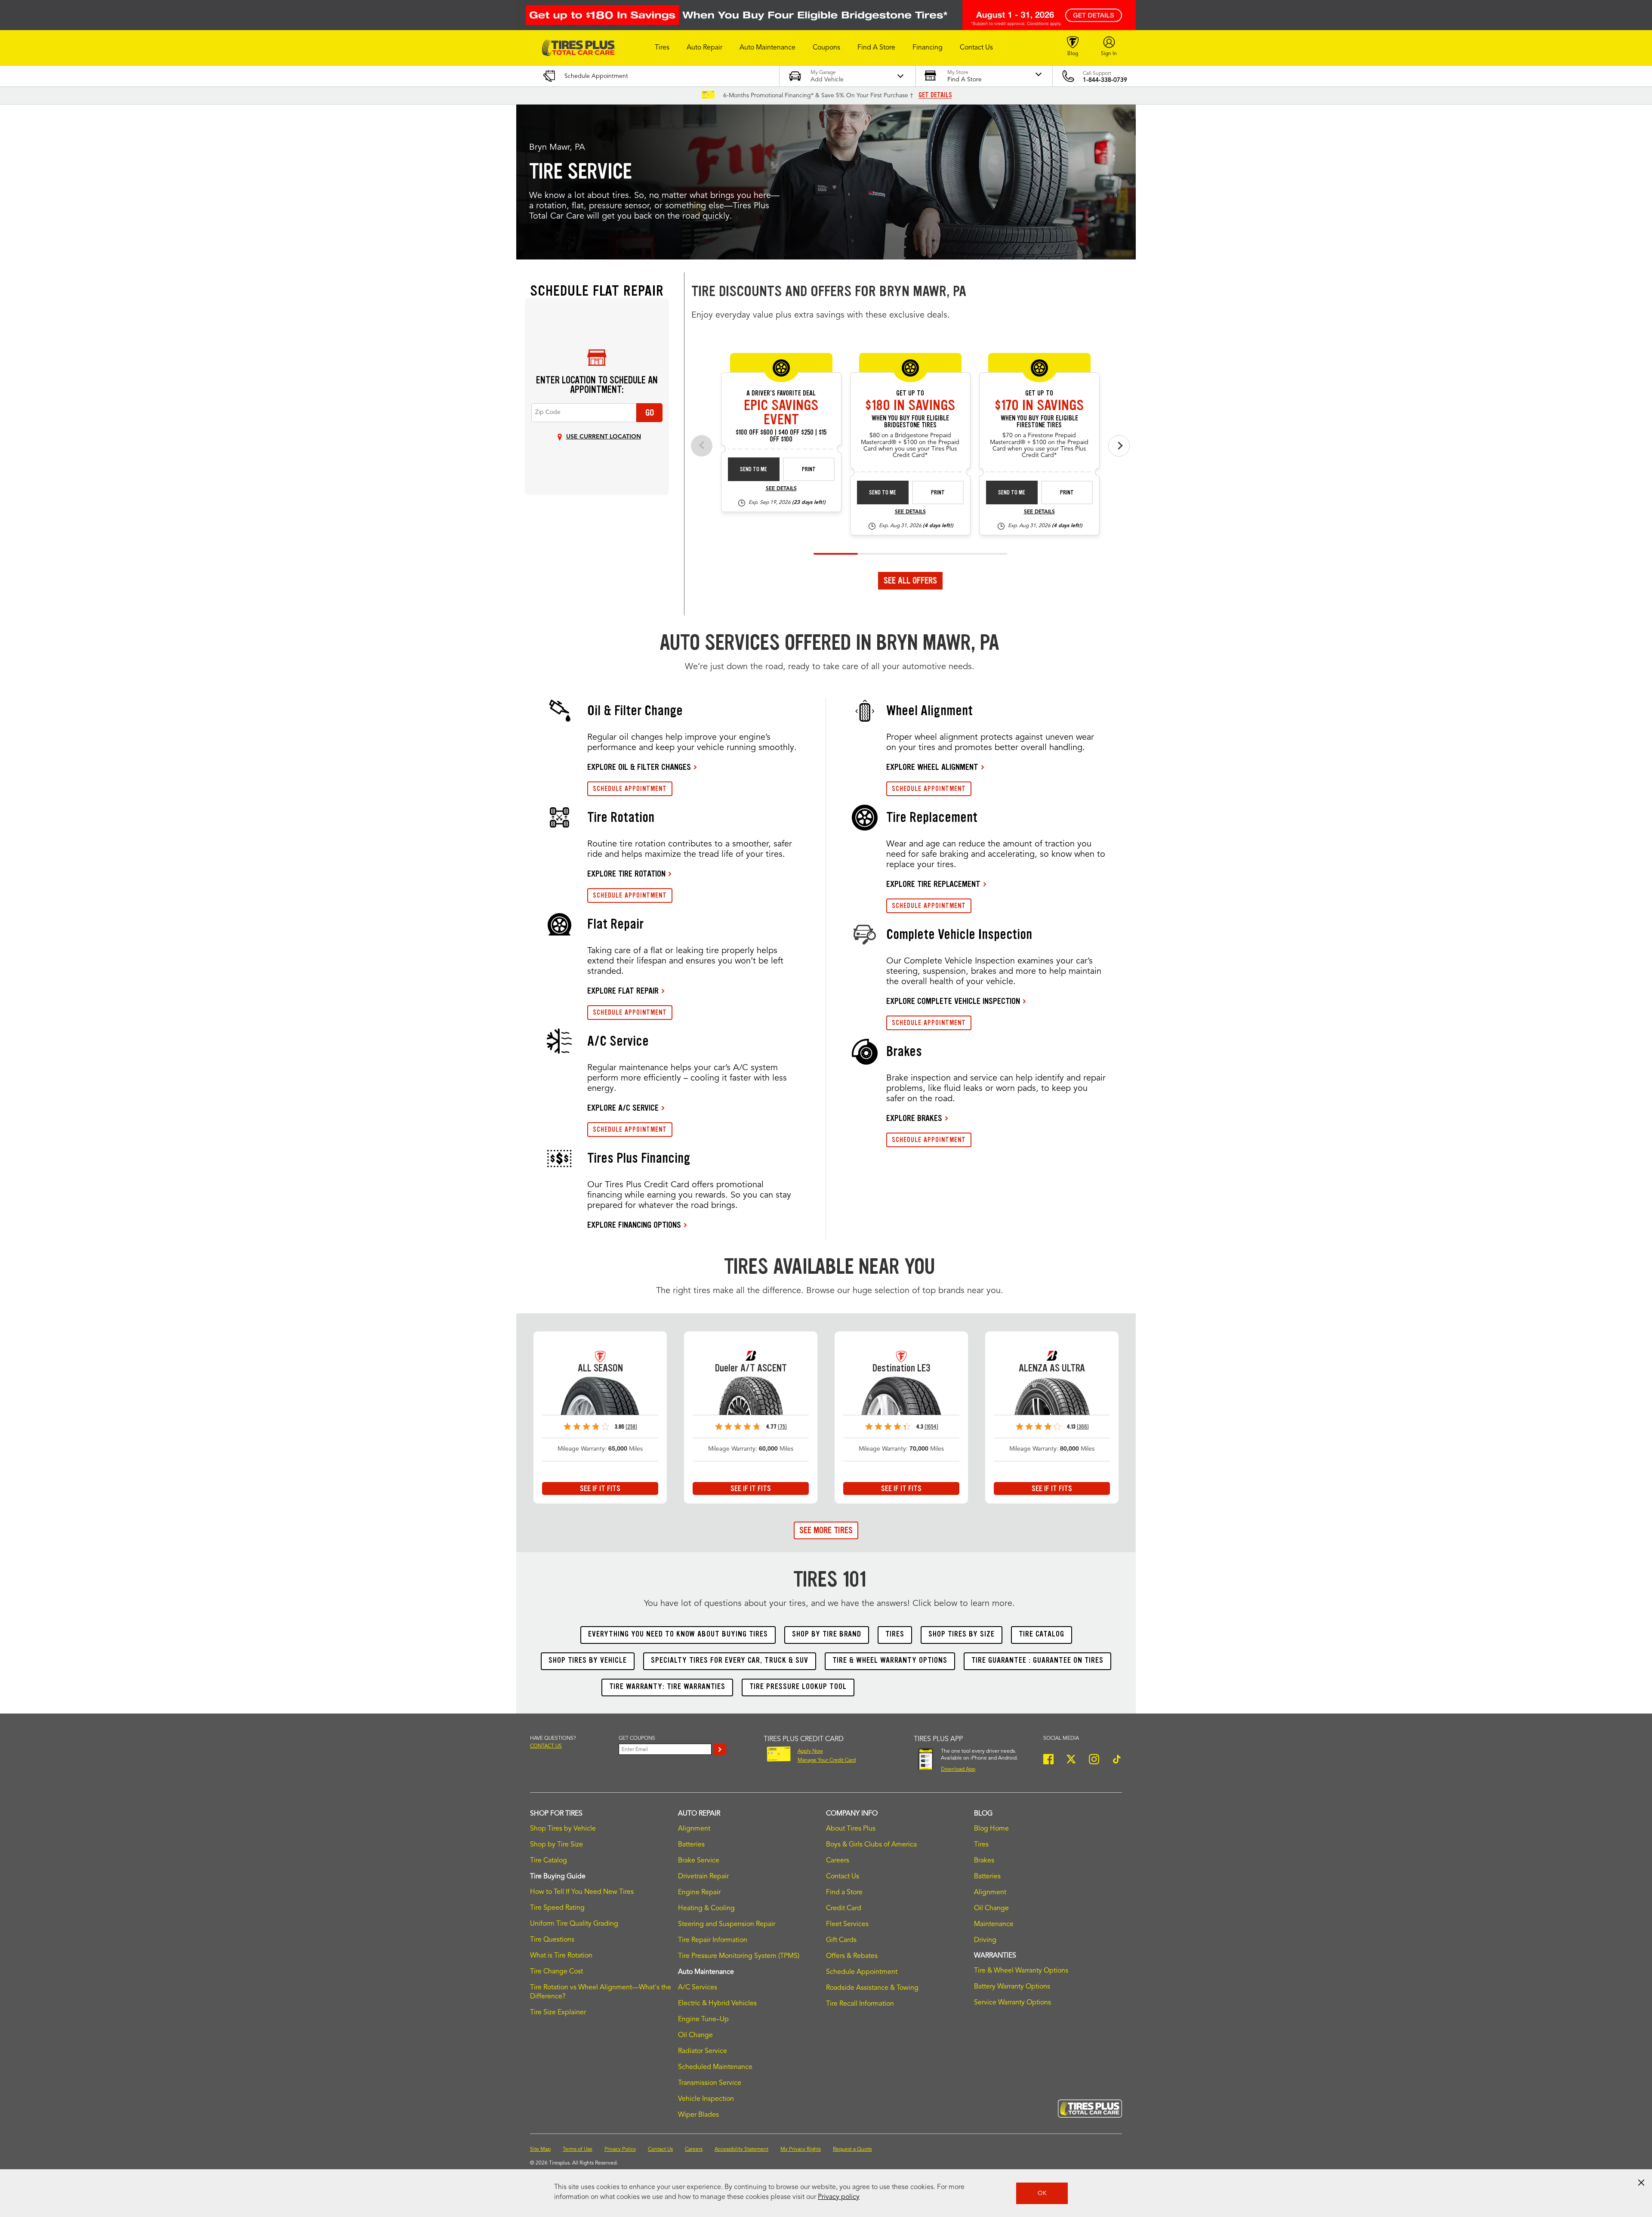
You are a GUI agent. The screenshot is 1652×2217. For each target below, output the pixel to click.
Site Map (540, 2149)
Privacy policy (839, 2197)
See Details (781, 489)
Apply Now (810, 1751)
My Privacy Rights (801, 2149)
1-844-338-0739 (1105, 80)
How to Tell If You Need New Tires (582, 1892)
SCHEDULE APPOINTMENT (630, 789)
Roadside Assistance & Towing (872, 1988)
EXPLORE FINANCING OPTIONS (634, 1225)
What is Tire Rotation (561, 1956)
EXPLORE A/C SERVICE (623, 1108)
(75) (782, 1427)
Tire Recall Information (860, 2004)
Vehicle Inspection (706, 2099)
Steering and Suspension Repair (727, 1924)
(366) (1083, 1427)
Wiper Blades (698, 2115)
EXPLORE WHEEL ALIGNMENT (932, 767)
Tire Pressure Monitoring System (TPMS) (739, 1956)
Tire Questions (552, 1940)
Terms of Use (578, 2149)
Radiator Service (703, 2051)
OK (1042, 2193)
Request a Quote (852, 2149)
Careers (838, 1861)
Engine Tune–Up (703, 2019)
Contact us (546, 1746)
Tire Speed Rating (557, 1908)
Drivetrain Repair (703, 1877)
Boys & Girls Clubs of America (871, 1845)
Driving (985, 1940)
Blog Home (991, 1829)
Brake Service (699, 1861)
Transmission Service (710, 2083)
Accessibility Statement (741, 2149)
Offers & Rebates (852, 1956)
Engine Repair (699, 1893)
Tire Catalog (549, 1861)
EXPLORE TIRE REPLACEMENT (933, 884)
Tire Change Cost (556, 1972)
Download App (958, 1769)
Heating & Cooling (706, 1908)
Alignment (694, 1829)
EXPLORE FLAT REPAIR (623, 991)
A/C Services (698, 1988)
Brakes (984, 1861)
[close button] (1641, 2183)
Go (650, 413)
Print (809, 469)
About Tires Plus (851, 1829)
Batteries (691, 1845)
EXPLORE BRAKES (914, 1118)
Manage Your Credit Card (827, 1760)
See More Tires (826, 1530)
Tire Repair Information (713, 1940)
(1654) (931, 1427)
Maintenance (994, 1924)
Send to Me (754, 469)
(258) (631, 1427)
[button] (662, 48)
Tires (981, 1845)
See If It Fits (600, 1488)
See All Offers (910, 580)
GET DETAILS (935, 95)
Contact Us (843, 1877)
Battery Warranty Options (1012, 1987)
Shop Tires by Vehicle (563, 1829)
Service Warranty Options (1012, 2003)
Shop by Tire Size (556, 1845)
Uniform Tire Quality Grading (574, 1924)
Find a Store (844, 1893)
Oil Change (695, 2035)
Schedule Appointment (862, 1972)
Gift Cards (841, 1940)
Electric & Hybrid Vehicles (717, 2004)
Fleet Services (847, 1924)
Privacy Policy (620, 2149)
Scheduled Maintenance (715, 2067)
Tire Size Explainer (558, 2013)
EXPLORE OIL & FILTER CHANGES (639, 767)
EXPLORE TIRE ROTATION (626, 874)
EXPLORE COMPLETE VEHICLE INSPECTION (953, 1001)
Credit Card (844, 1908)
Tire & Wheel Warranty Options (1021, 1971)
